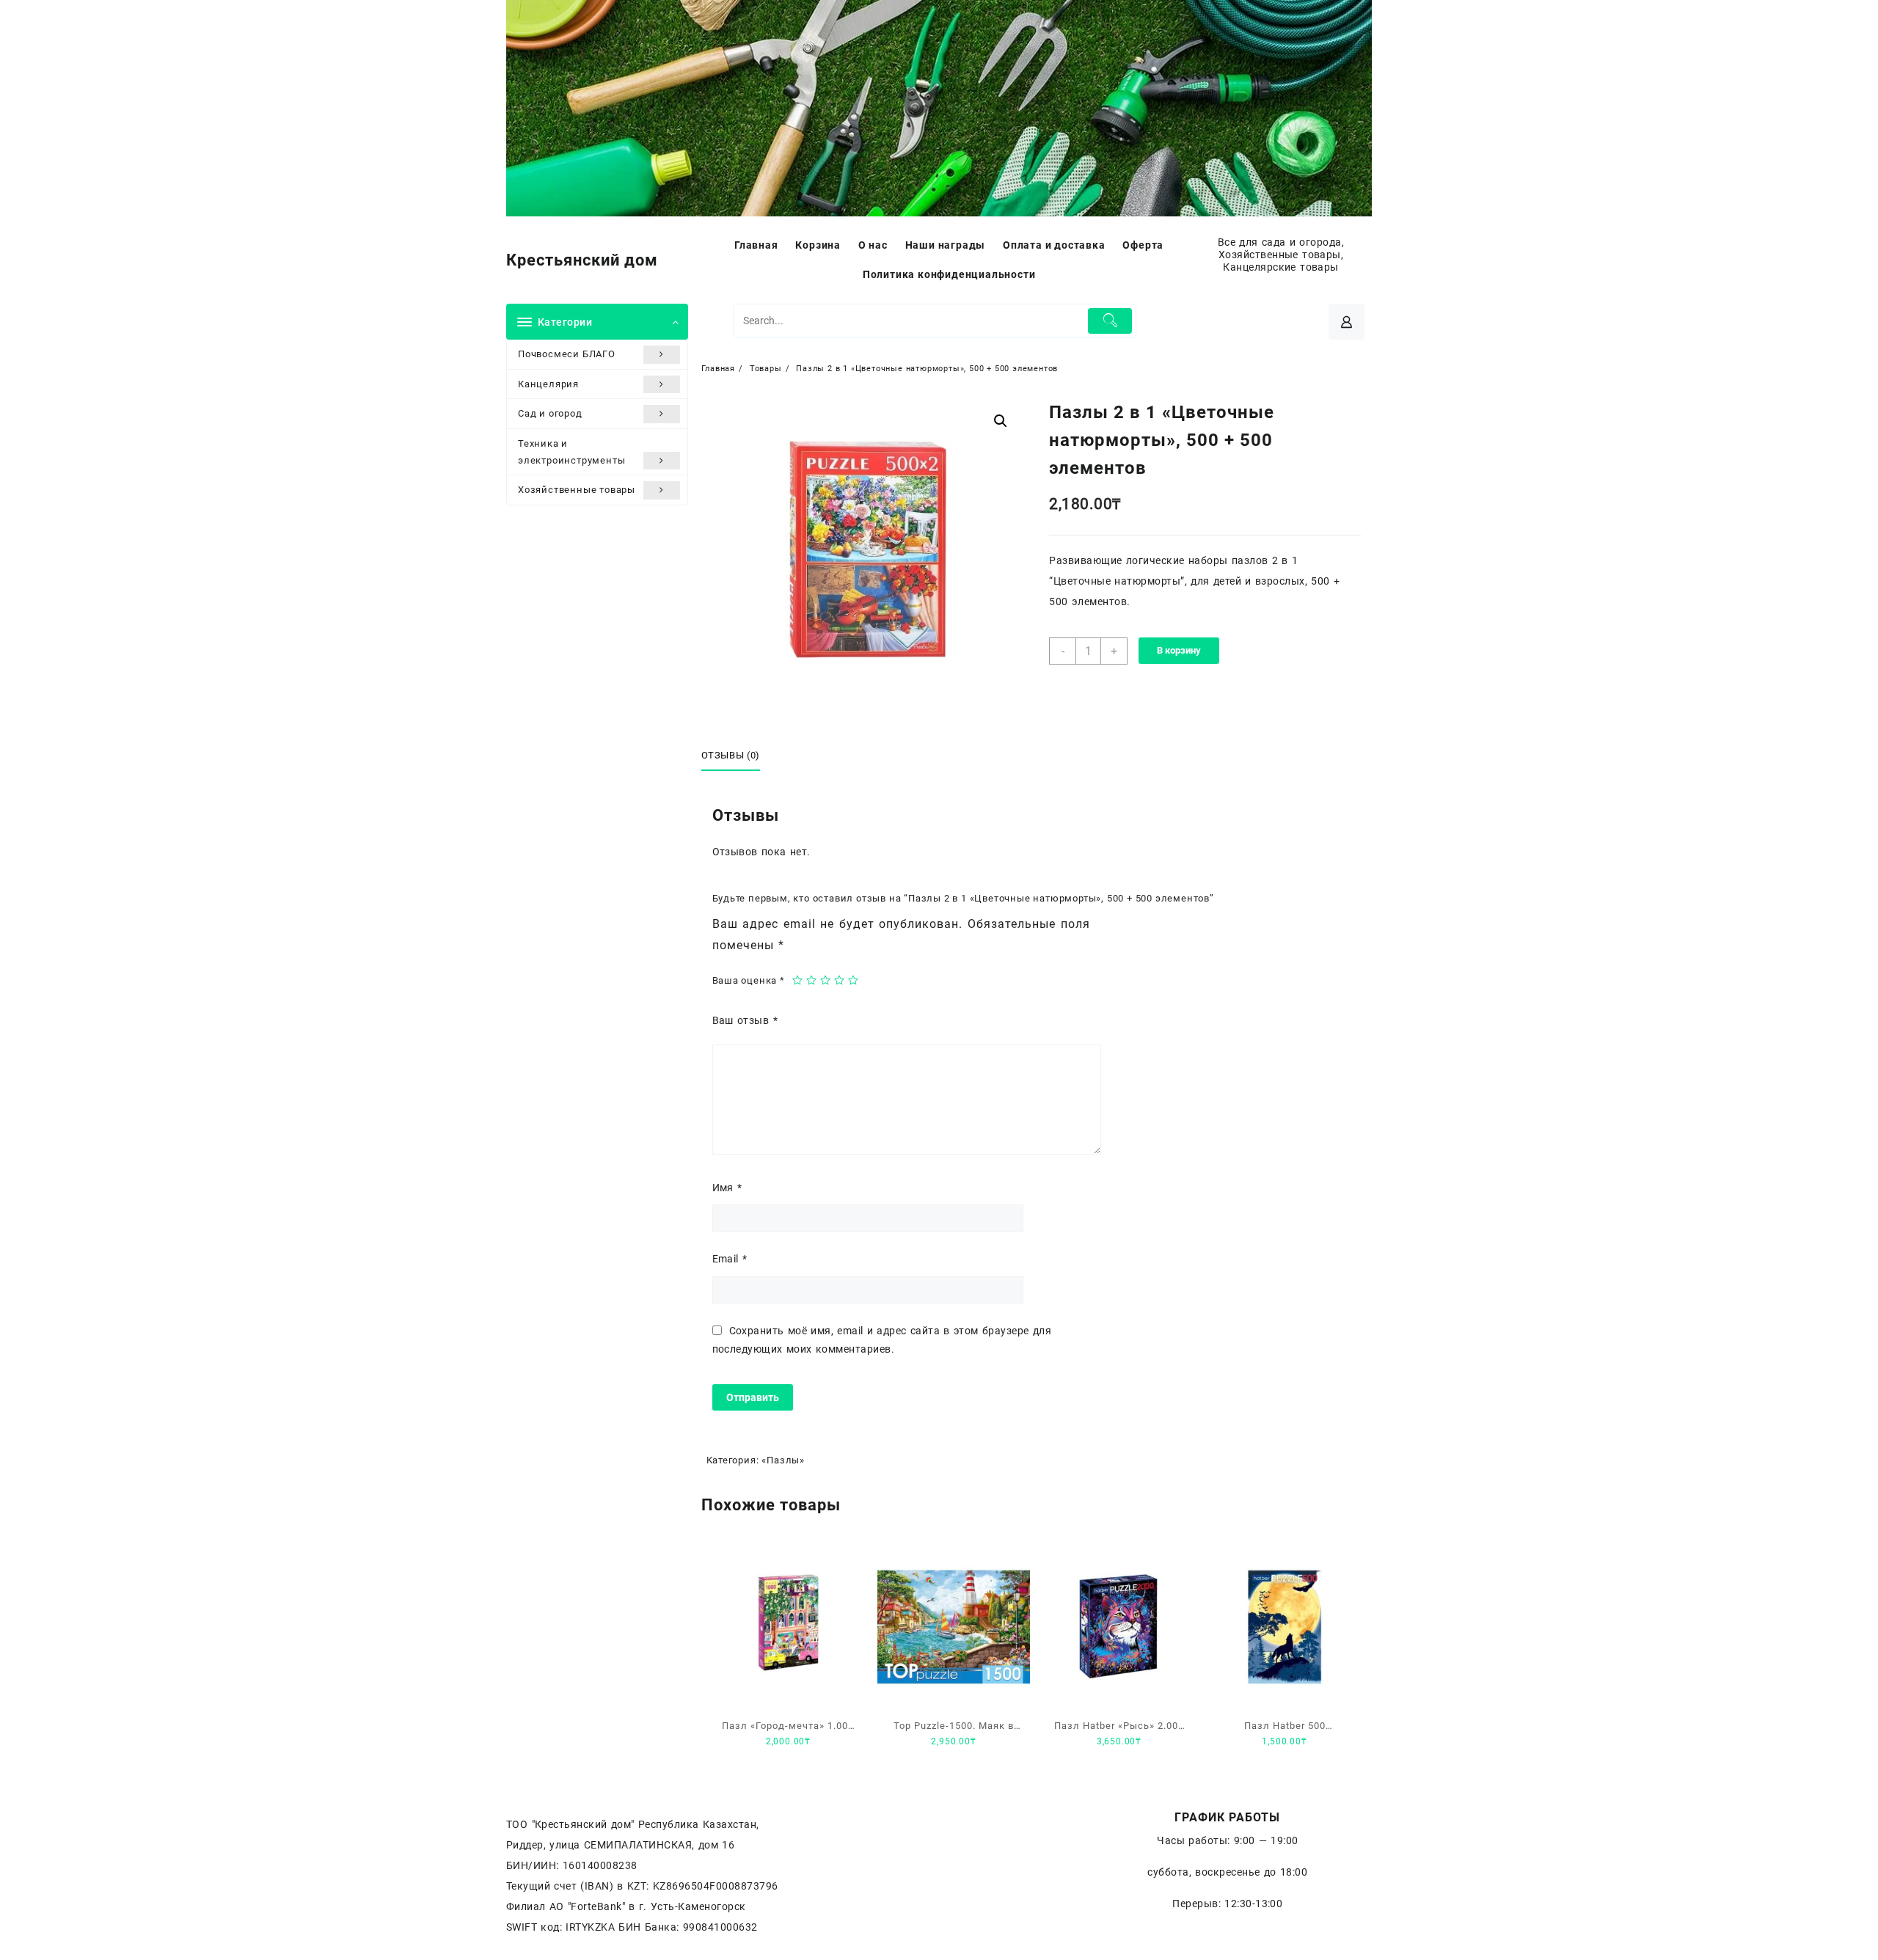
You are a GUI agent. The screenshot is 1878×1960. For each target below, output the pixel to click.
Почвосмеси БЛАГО (567, 354)
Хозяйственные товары (577, 490)
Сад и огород (550, 413)
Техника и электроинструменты (571, 452)
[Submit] (1110, 321)
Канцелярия (548, 384)
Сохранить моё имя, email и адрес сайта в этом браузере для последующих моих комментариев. (882, 1340)
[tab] (737, 756)
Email (730, 1259)
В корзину (1179, 650)
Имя (727, 1188)
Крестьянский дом (582, 260)
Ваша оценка (749, 980)
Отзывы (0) (731, 755)
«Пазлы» (783, 1460)
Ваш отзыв (745, 1020)
